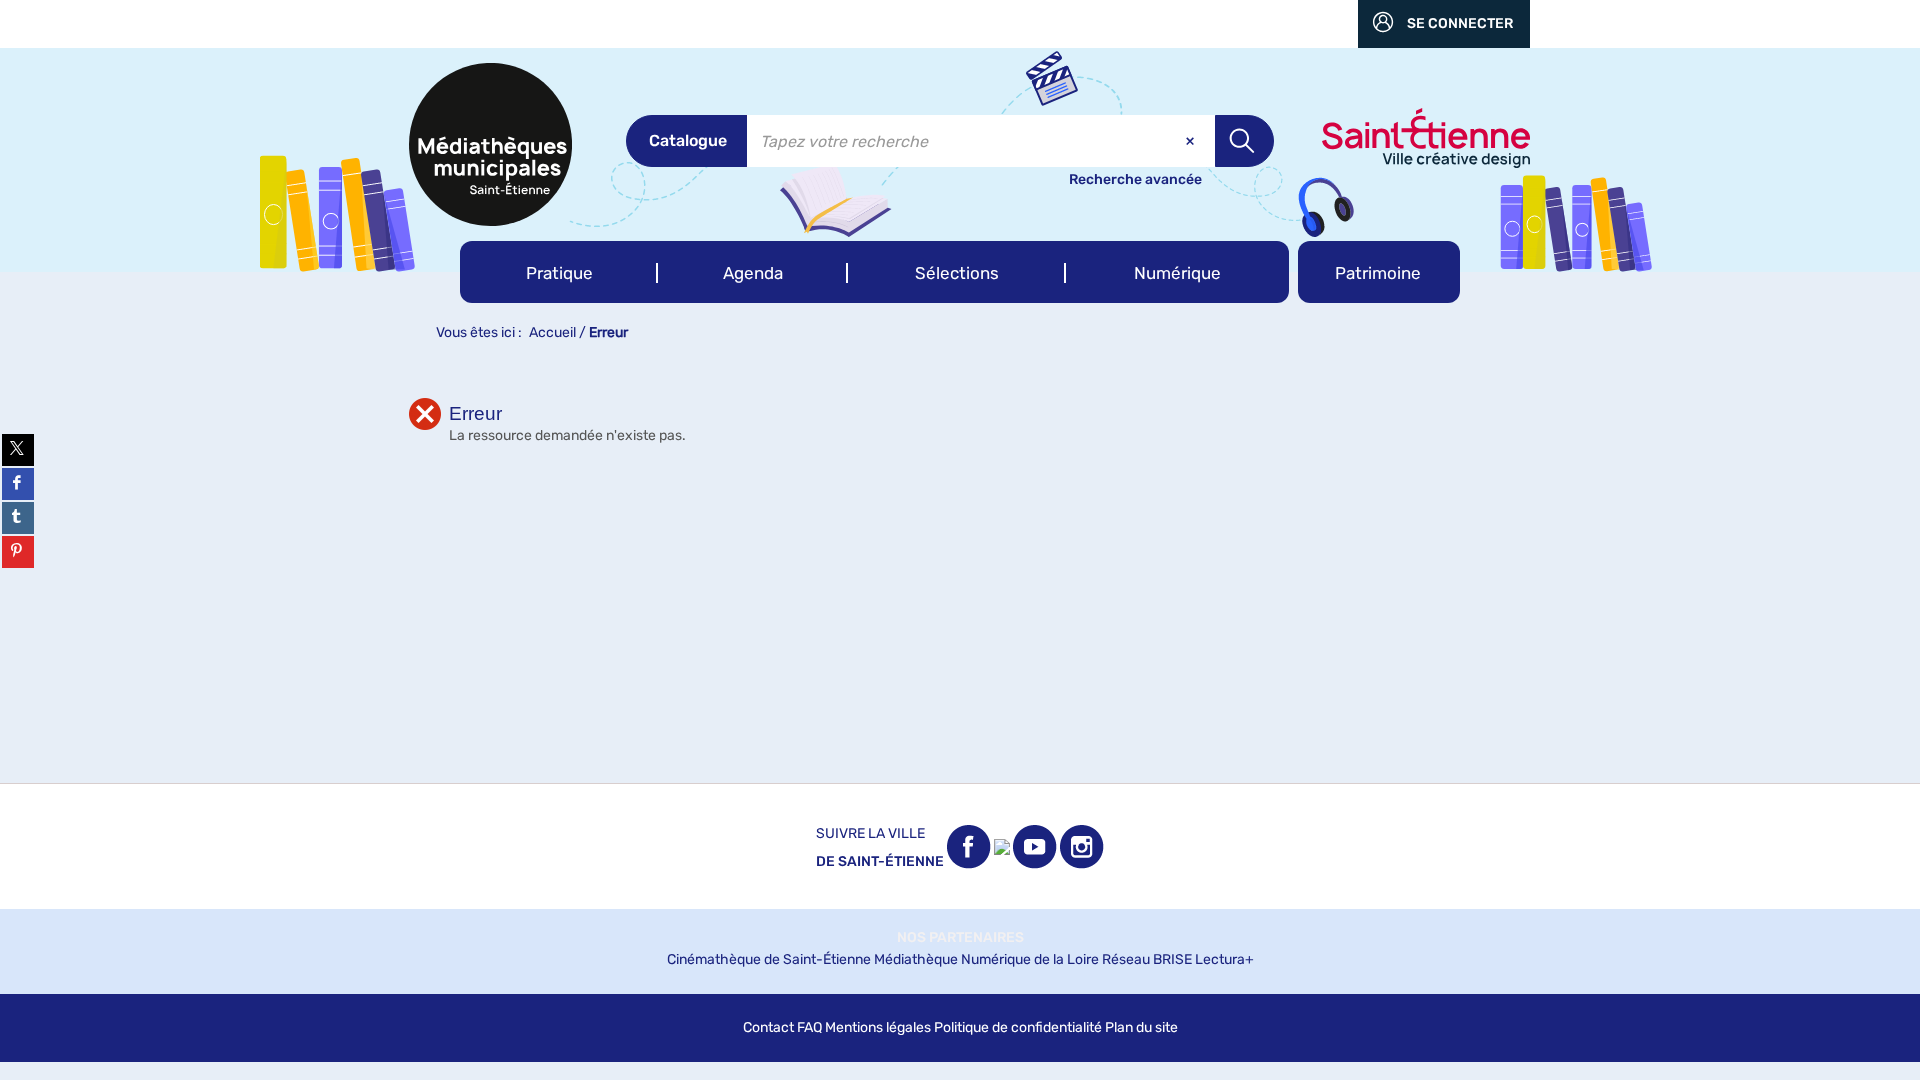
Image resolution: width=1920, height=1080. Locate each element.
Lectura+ (1224, 959)
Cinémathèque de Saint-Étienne (769, 959)
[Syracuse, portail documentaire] (490, 144)
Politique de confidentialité (1018, 1027)
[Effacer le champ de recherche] (1192, 141)
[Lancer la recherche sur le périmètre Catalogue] (1244, 141)
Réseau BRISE (1147, 959)
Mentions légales (878, 1027)
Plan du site (1141, 1027)
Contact (768, 1027)
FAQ (809, 1027)
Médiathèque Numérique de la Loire (986, 959)
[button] (559, 272)
